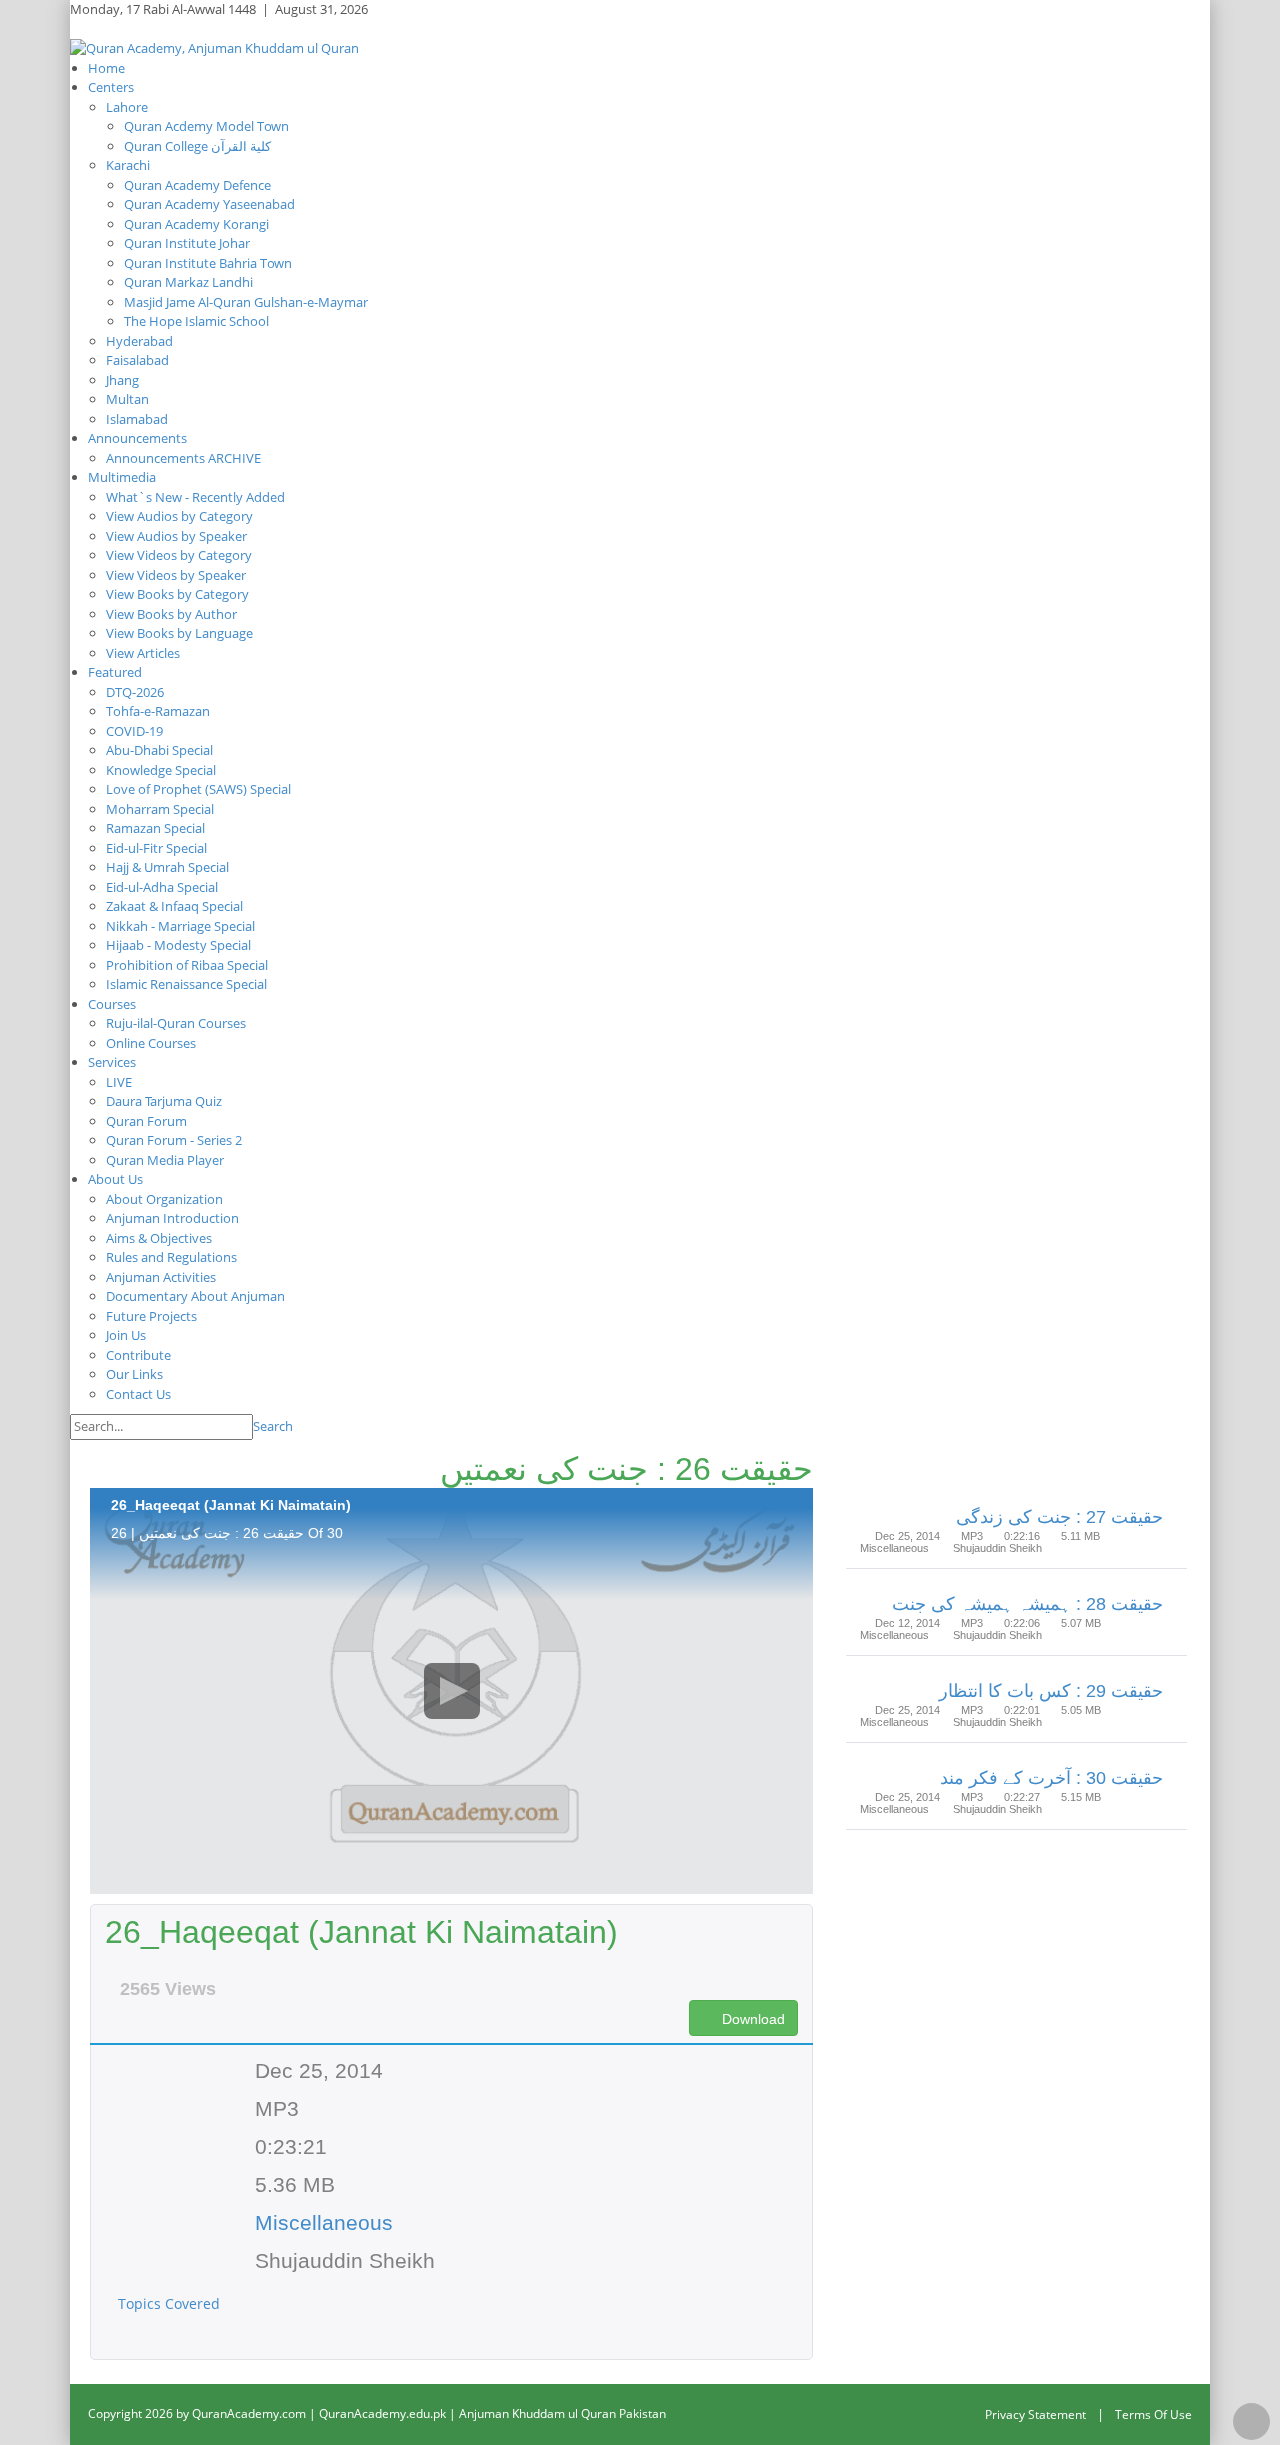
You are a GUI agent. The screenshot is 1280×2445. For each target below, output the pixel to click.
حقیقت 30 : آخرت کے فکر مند (1051, 1778)
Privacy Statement (1035, 2414)
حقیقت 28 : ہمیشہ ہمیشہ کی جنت (1027, 1604)
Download (751, 2019)
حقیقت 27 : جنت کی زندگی (1059, 1517)
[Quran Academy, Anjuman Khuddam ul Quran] (214, 47)
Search (273, 1426)
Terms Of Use (1153, 2414)
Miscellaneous (324, 2222)
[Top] (1251, 2421)
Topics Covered (171, 2303)
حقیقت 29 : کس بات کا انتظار (1051, 1691)
